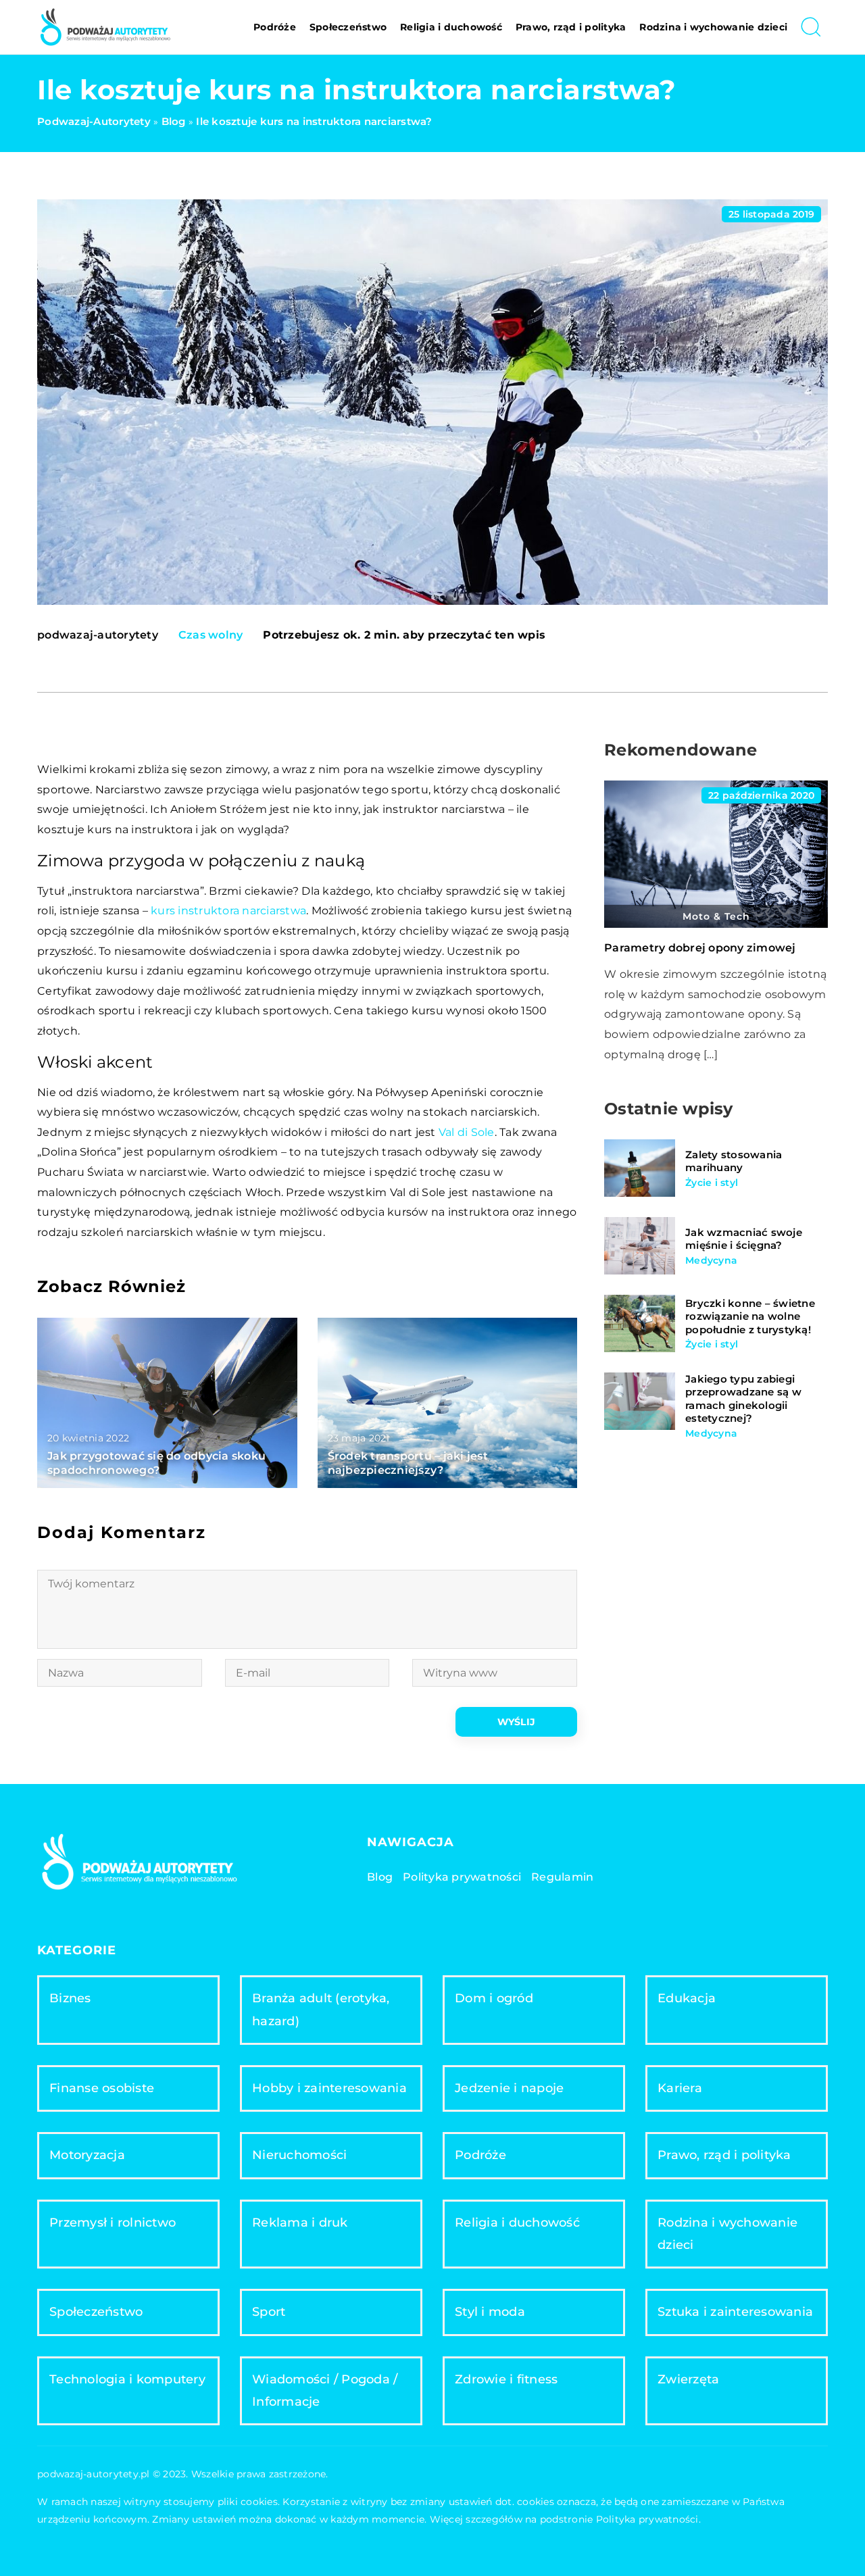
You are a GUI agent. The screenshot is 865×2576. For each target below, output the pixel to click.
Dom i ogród (494, 1998)
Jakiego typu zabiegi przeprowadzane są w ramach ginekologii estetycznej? (743, 1399)
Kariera (680, 2088)
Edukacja (687, 1998)
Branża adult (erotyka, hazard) (321, 2009)
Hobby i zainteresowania (329, 2088)
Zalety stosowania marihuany (734, 1161)
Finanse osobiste (102, 2088)
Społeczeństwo (348, 27)
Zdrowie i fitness (506, 2379)
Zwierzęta (688, 2379)
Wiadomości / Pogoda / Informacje (325, 2391)
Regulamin (562, 1877)
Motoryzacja (87, 2155)
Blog (380, 1877)
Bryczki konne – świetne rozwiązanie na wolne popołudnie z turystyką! (750, 1316)
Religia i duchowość (451, 27)
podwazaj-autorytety (98, 635)
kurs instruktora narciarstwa (228, 911)
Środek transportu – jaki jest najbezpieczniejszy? (408, 1463)
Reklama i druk (300, 2223)
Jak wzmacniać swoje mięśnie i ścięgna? (744, 1239)
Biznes (70, 1998)
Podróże (275, 27)
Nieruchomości (299, 2155)
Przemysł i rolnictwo (113, 2223)
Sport (269, 2312)
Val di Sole (467, 1132)
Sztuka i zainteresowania (735, 2312)
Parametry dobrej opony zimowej (700, 948)
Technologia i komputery (127, 2379)
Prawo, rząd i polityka (571, 27)
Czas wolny (211, 635)
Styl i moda (490, 2312)
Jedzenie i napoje (509, 2088)
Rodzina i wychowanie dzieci (713, 27)
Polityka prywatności (462, 1877)
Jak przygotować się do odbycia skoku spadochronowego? (156, 1463)
